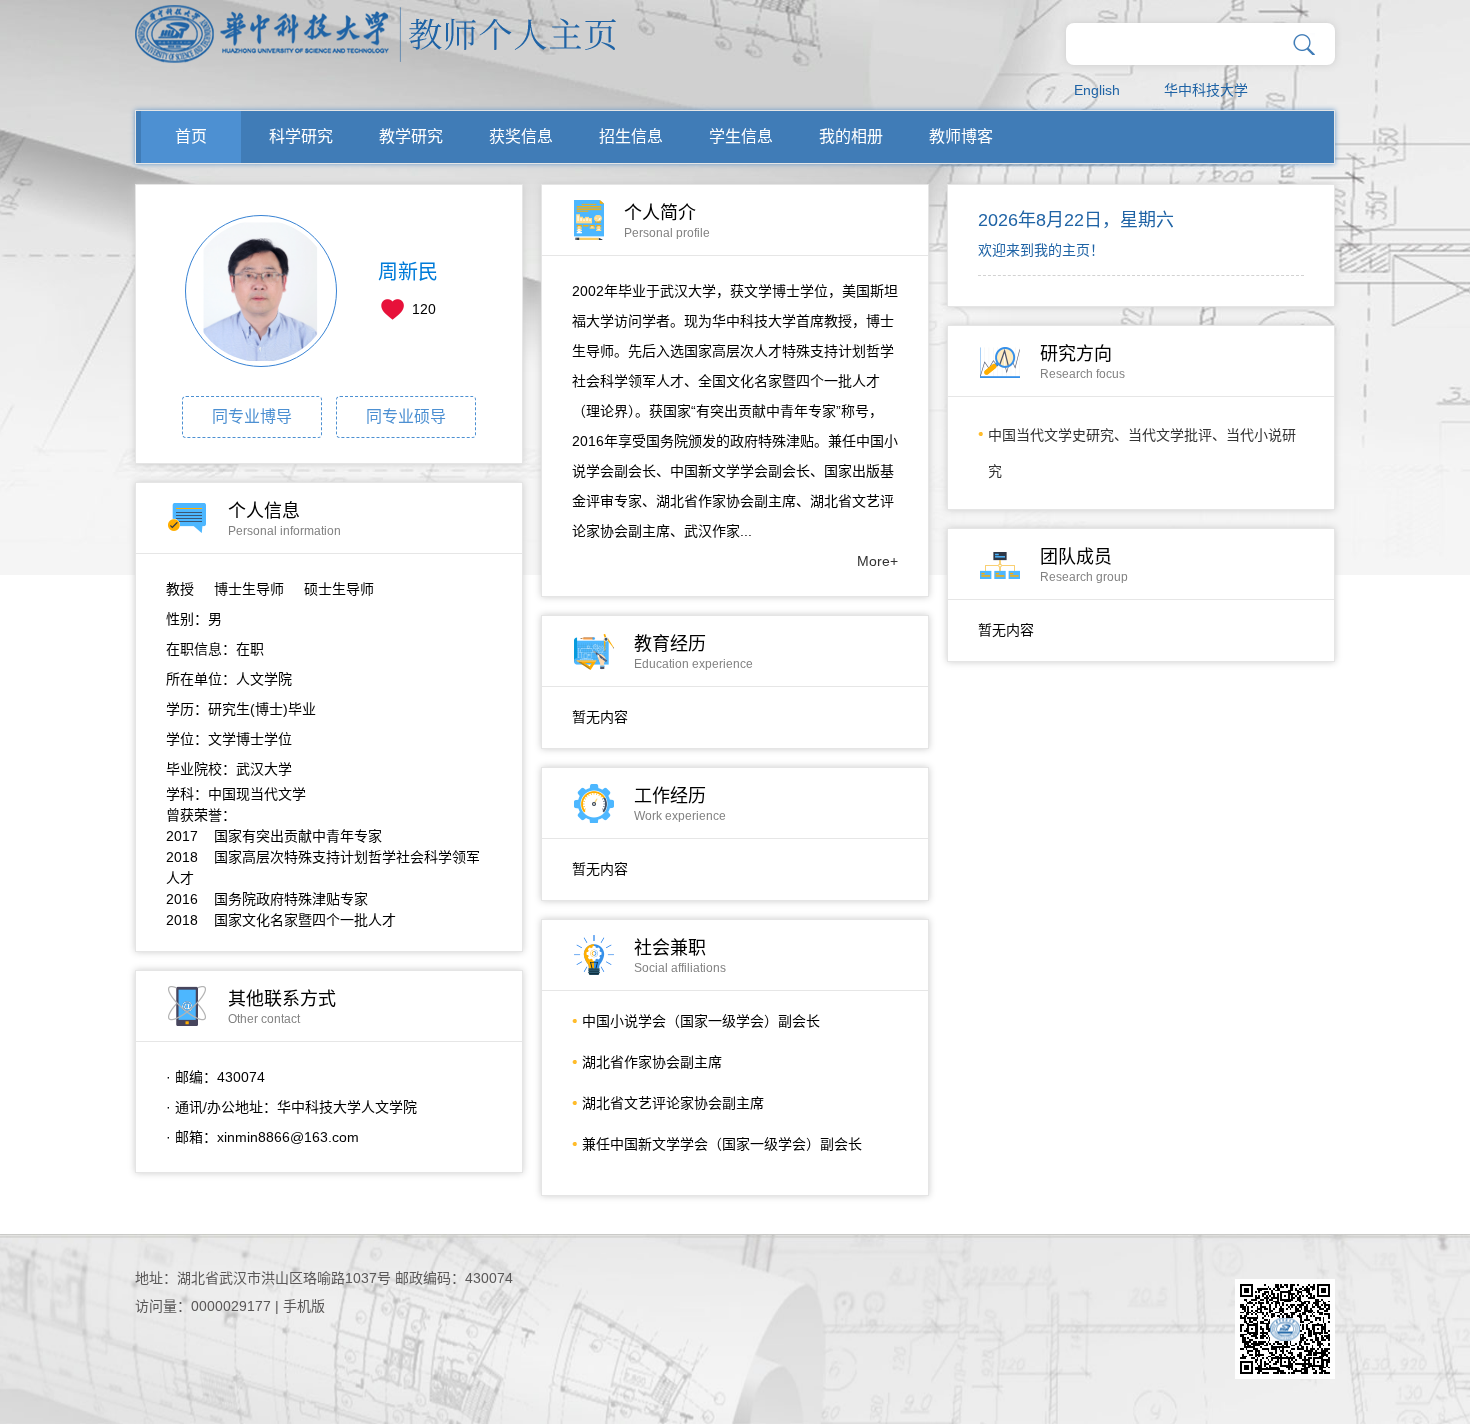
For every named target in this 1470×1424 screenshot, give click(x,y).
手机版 (304, 1306)
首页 (191, 136)
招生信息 (631, 136)
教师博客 (961, 136)
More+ (877, 561)
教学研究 (411, 136)
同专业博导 (252, 416)
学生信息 (741, 136)
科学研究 (301, 136)
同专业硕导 (406, 416)
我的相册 (851, 136)
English (1097, 90)
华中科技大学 (1206, 90)
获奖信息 (521, 136)
